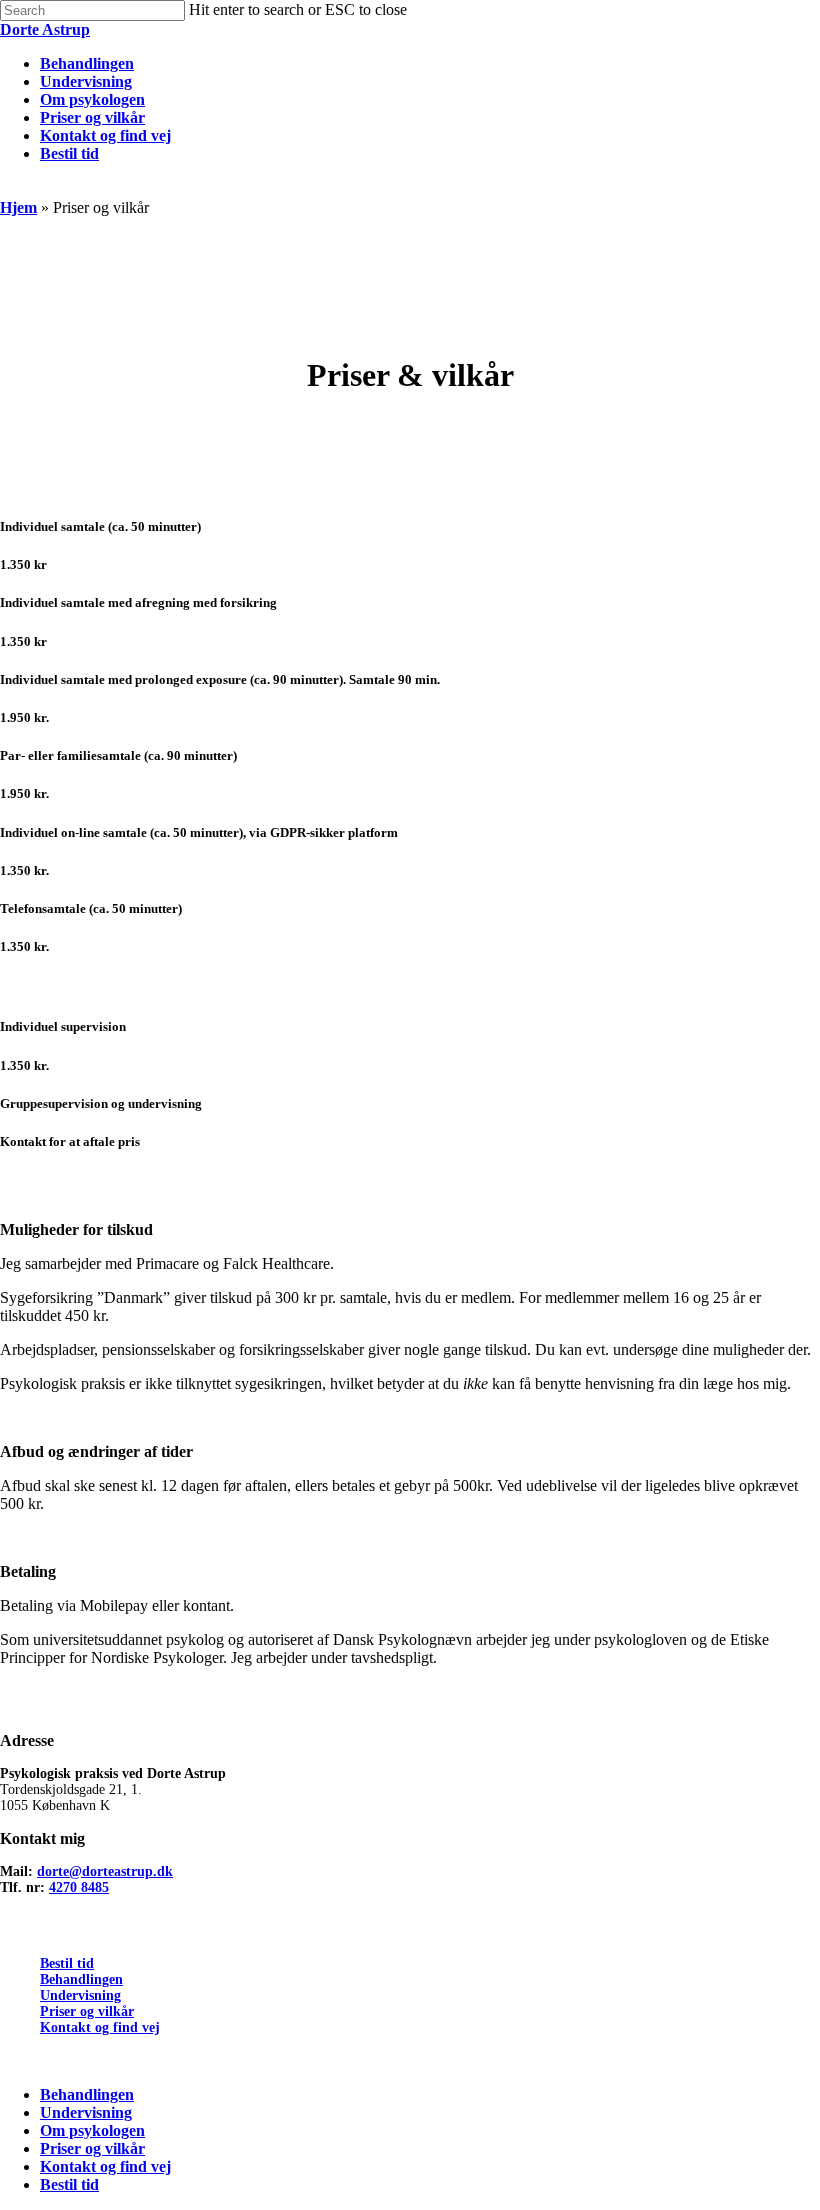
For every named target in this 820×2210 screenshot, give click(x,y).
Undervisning (80, 1995)
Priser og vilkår (87, 2011)
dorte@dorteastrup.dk (105, 1871)
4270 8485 (79, 1887)
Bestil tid (67, 1963)
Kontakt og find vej (100, 2027)
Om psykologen (92, 2130)
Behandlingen (81, 1979)
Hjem (18, 207)
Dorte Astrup (45, 29)
